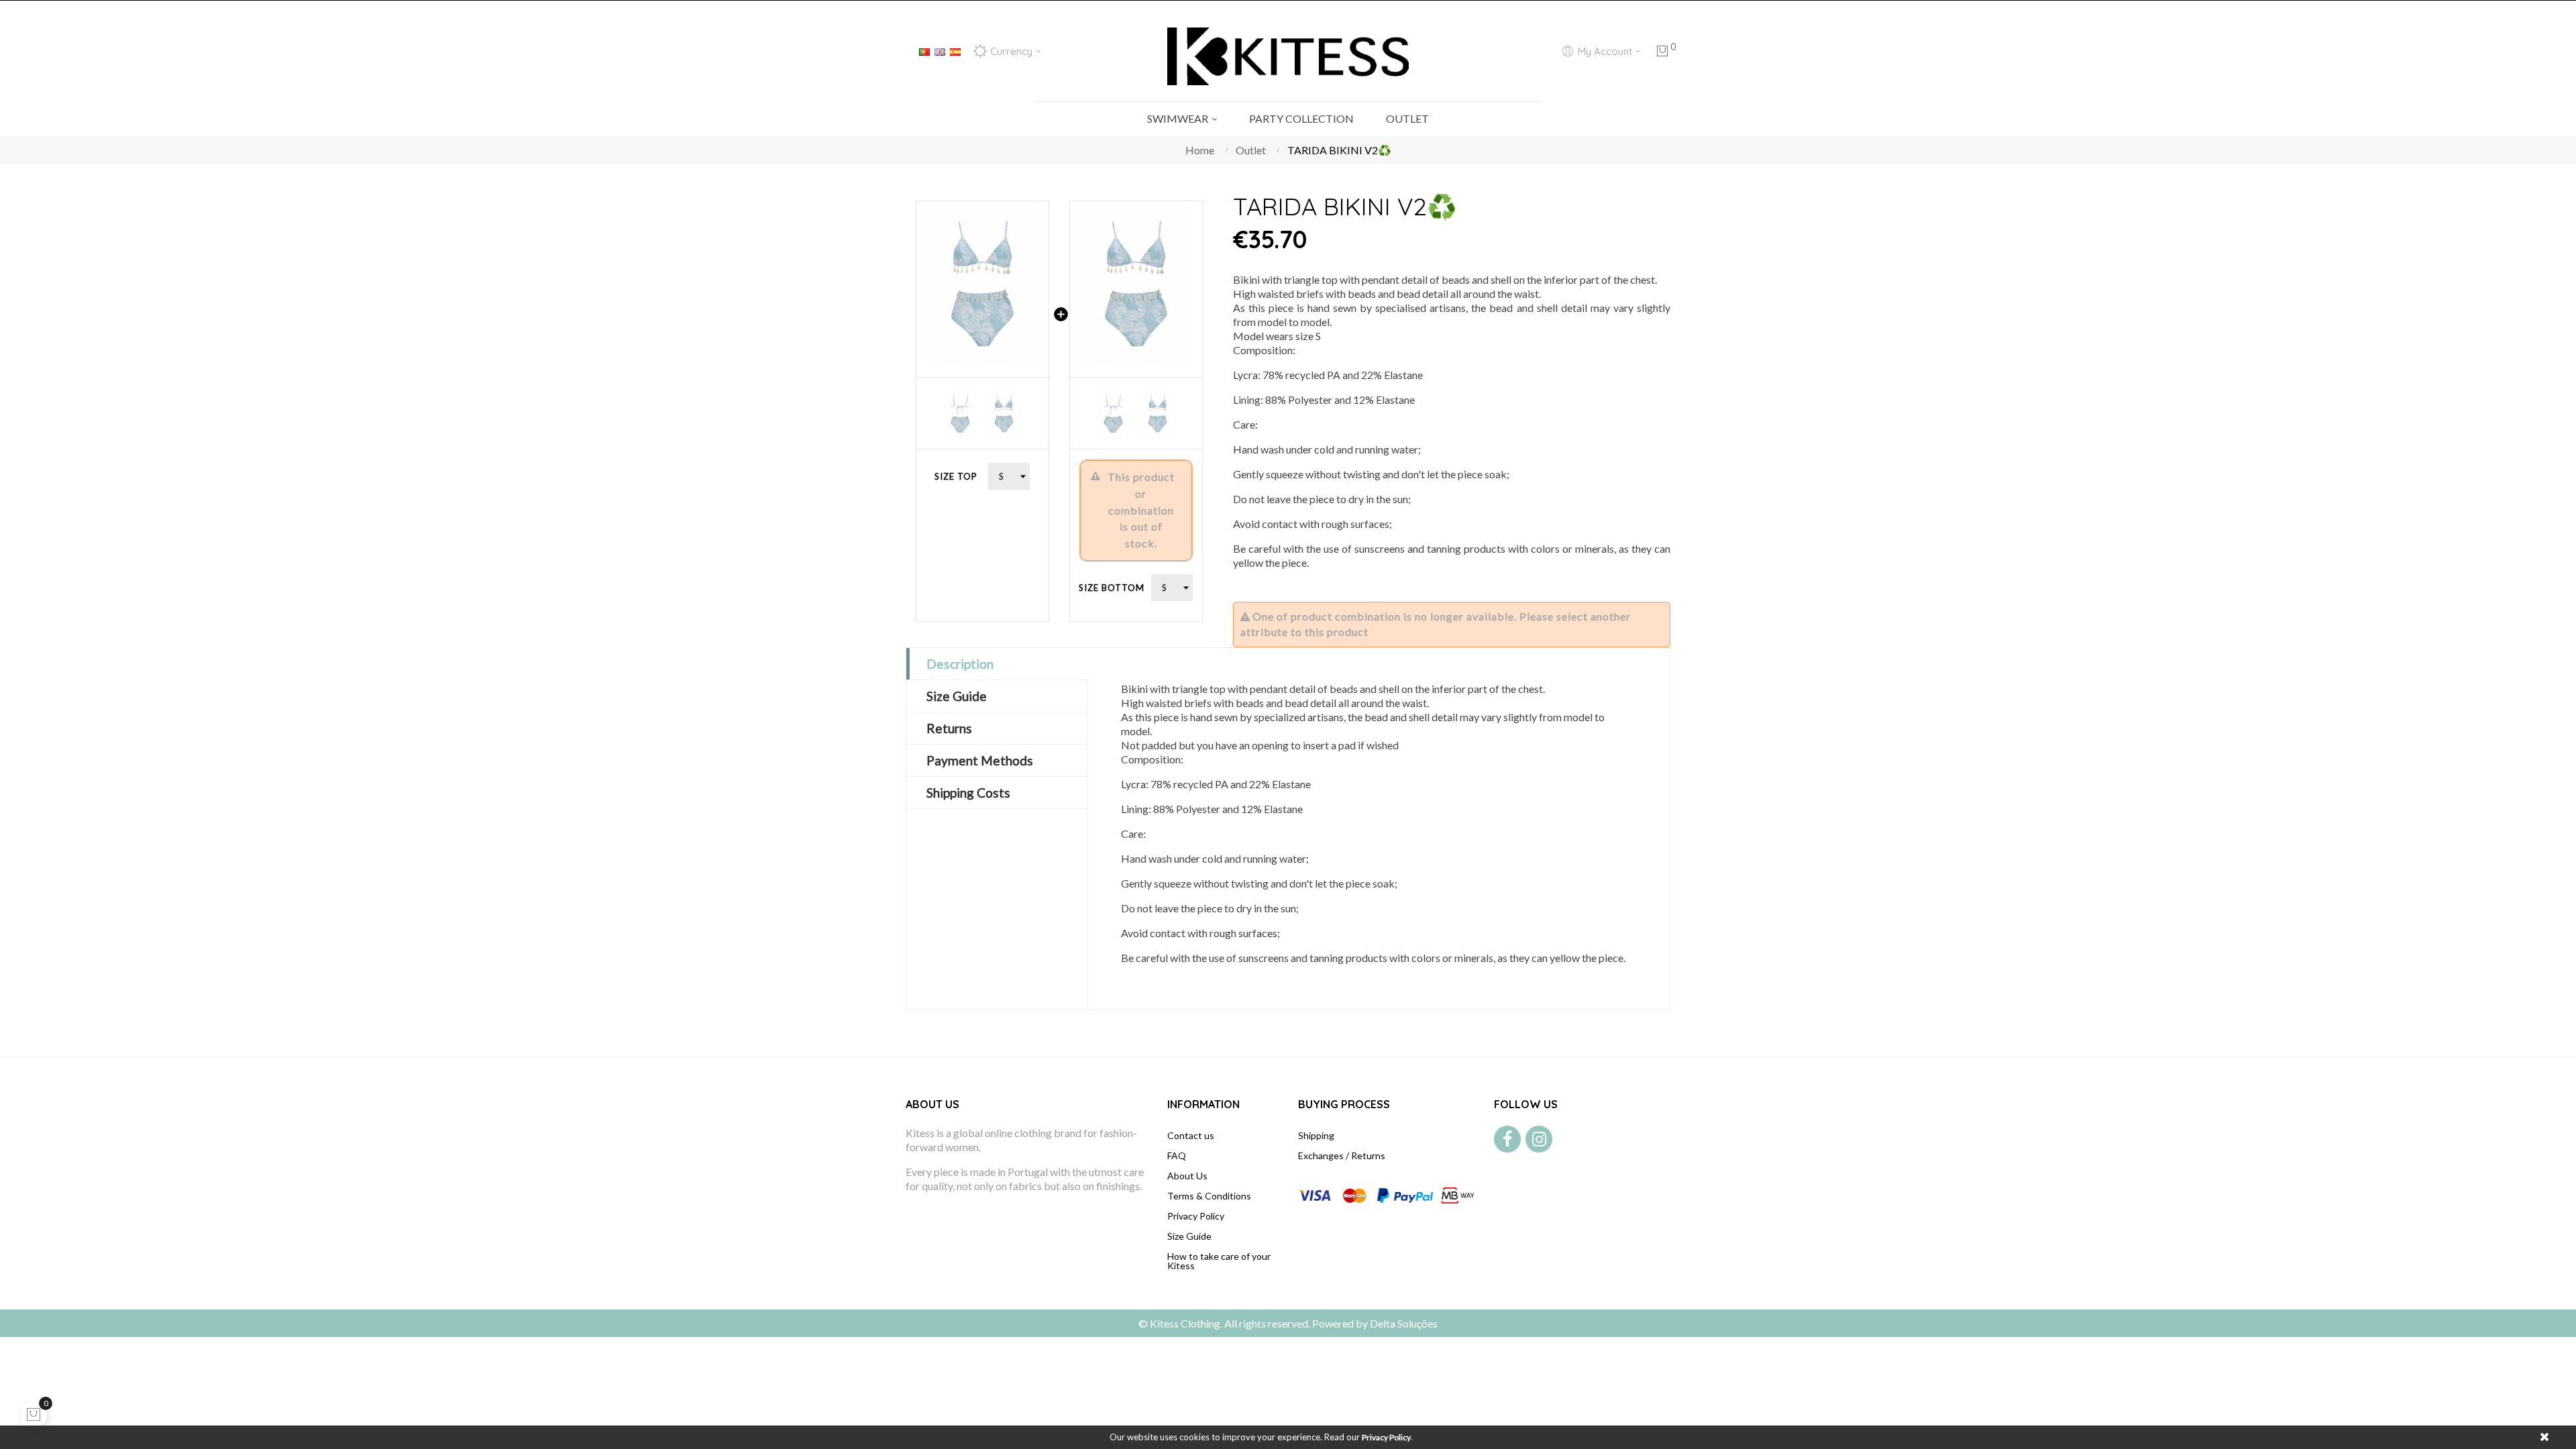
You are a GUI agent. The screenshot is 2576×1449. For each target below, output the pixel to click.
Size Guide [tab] (957, 696)
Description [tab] (960, 664)
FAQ (1177, 1156)
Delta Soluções (1404, 1323)
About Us (1187, 1176)
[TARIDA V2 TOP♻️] (982, 284)
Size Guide (1189, 1236)
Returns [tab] (949, 728)
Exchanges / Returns (1342, 1156)
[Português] (924, 50)
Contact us (1191, 1135)
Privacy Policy (1196, 1216)
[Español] (955, 50)
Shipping (1316, 1135)
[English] (940, 50)
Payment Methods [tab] (980, 760)
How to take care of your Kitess (1219, 1261)
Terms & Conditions (1209, 1196)
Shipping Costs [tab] (968, 793)
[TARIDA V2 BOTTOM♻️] (1136, 284)
